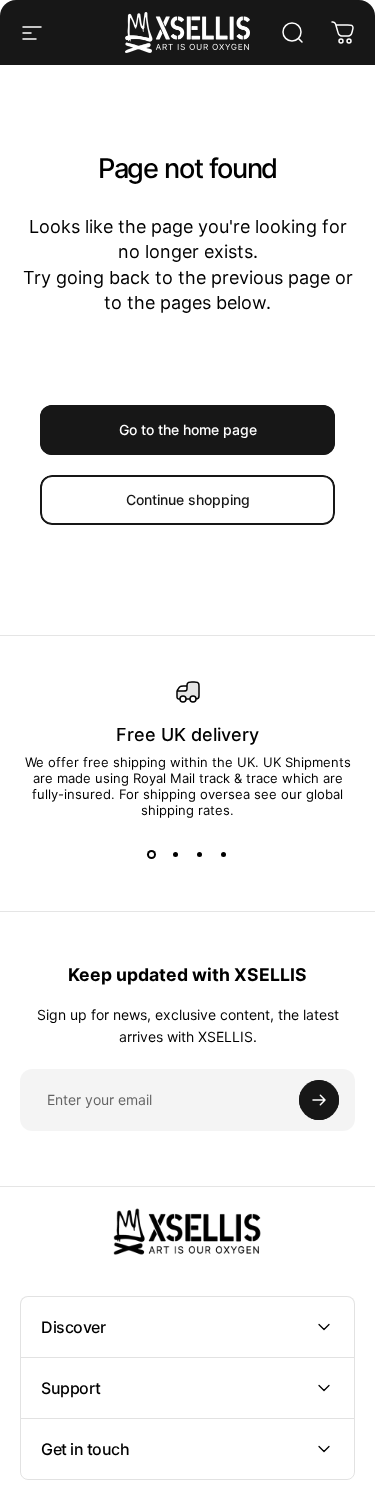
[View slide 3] (200, 854)
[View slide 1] (152, 854)
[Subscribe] (319, 1100)
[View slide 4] (224, 854)
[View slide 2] (176, 854)
